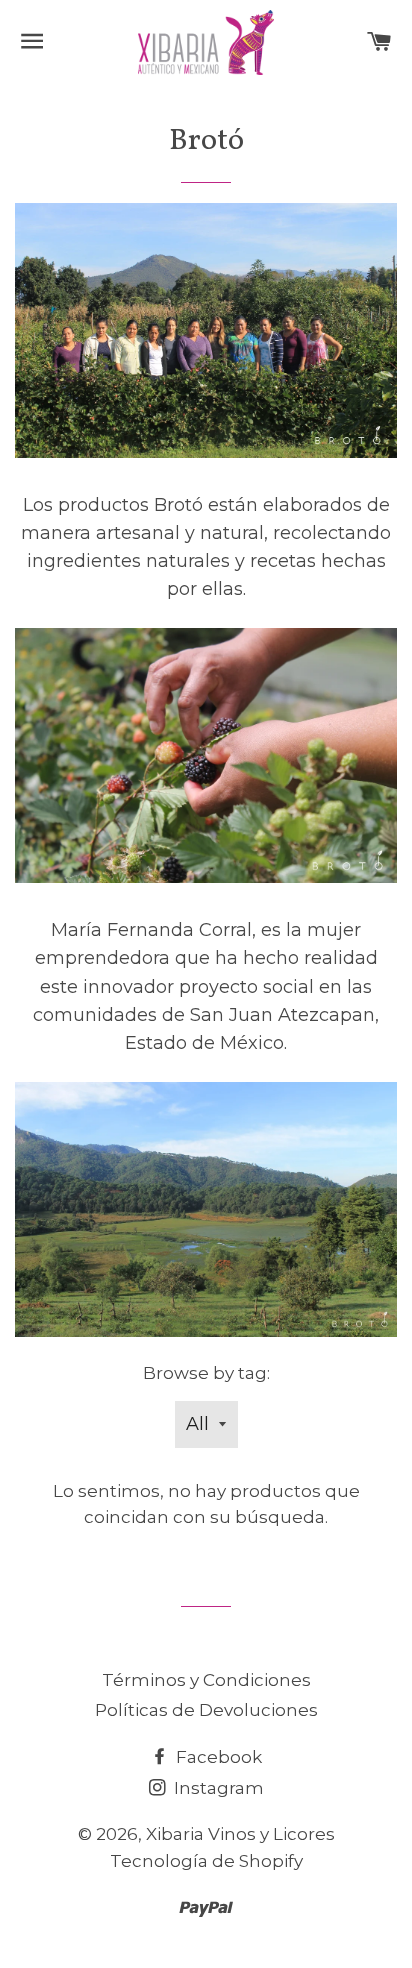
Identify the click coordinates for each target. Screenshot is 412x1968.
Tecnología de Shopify (206, 1861)
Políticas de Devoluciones (206, 1710)
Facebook (217, 1757)
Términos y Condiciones (206, 1680)
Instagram (217, 1788)
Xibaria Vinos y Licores (240, 1834)
